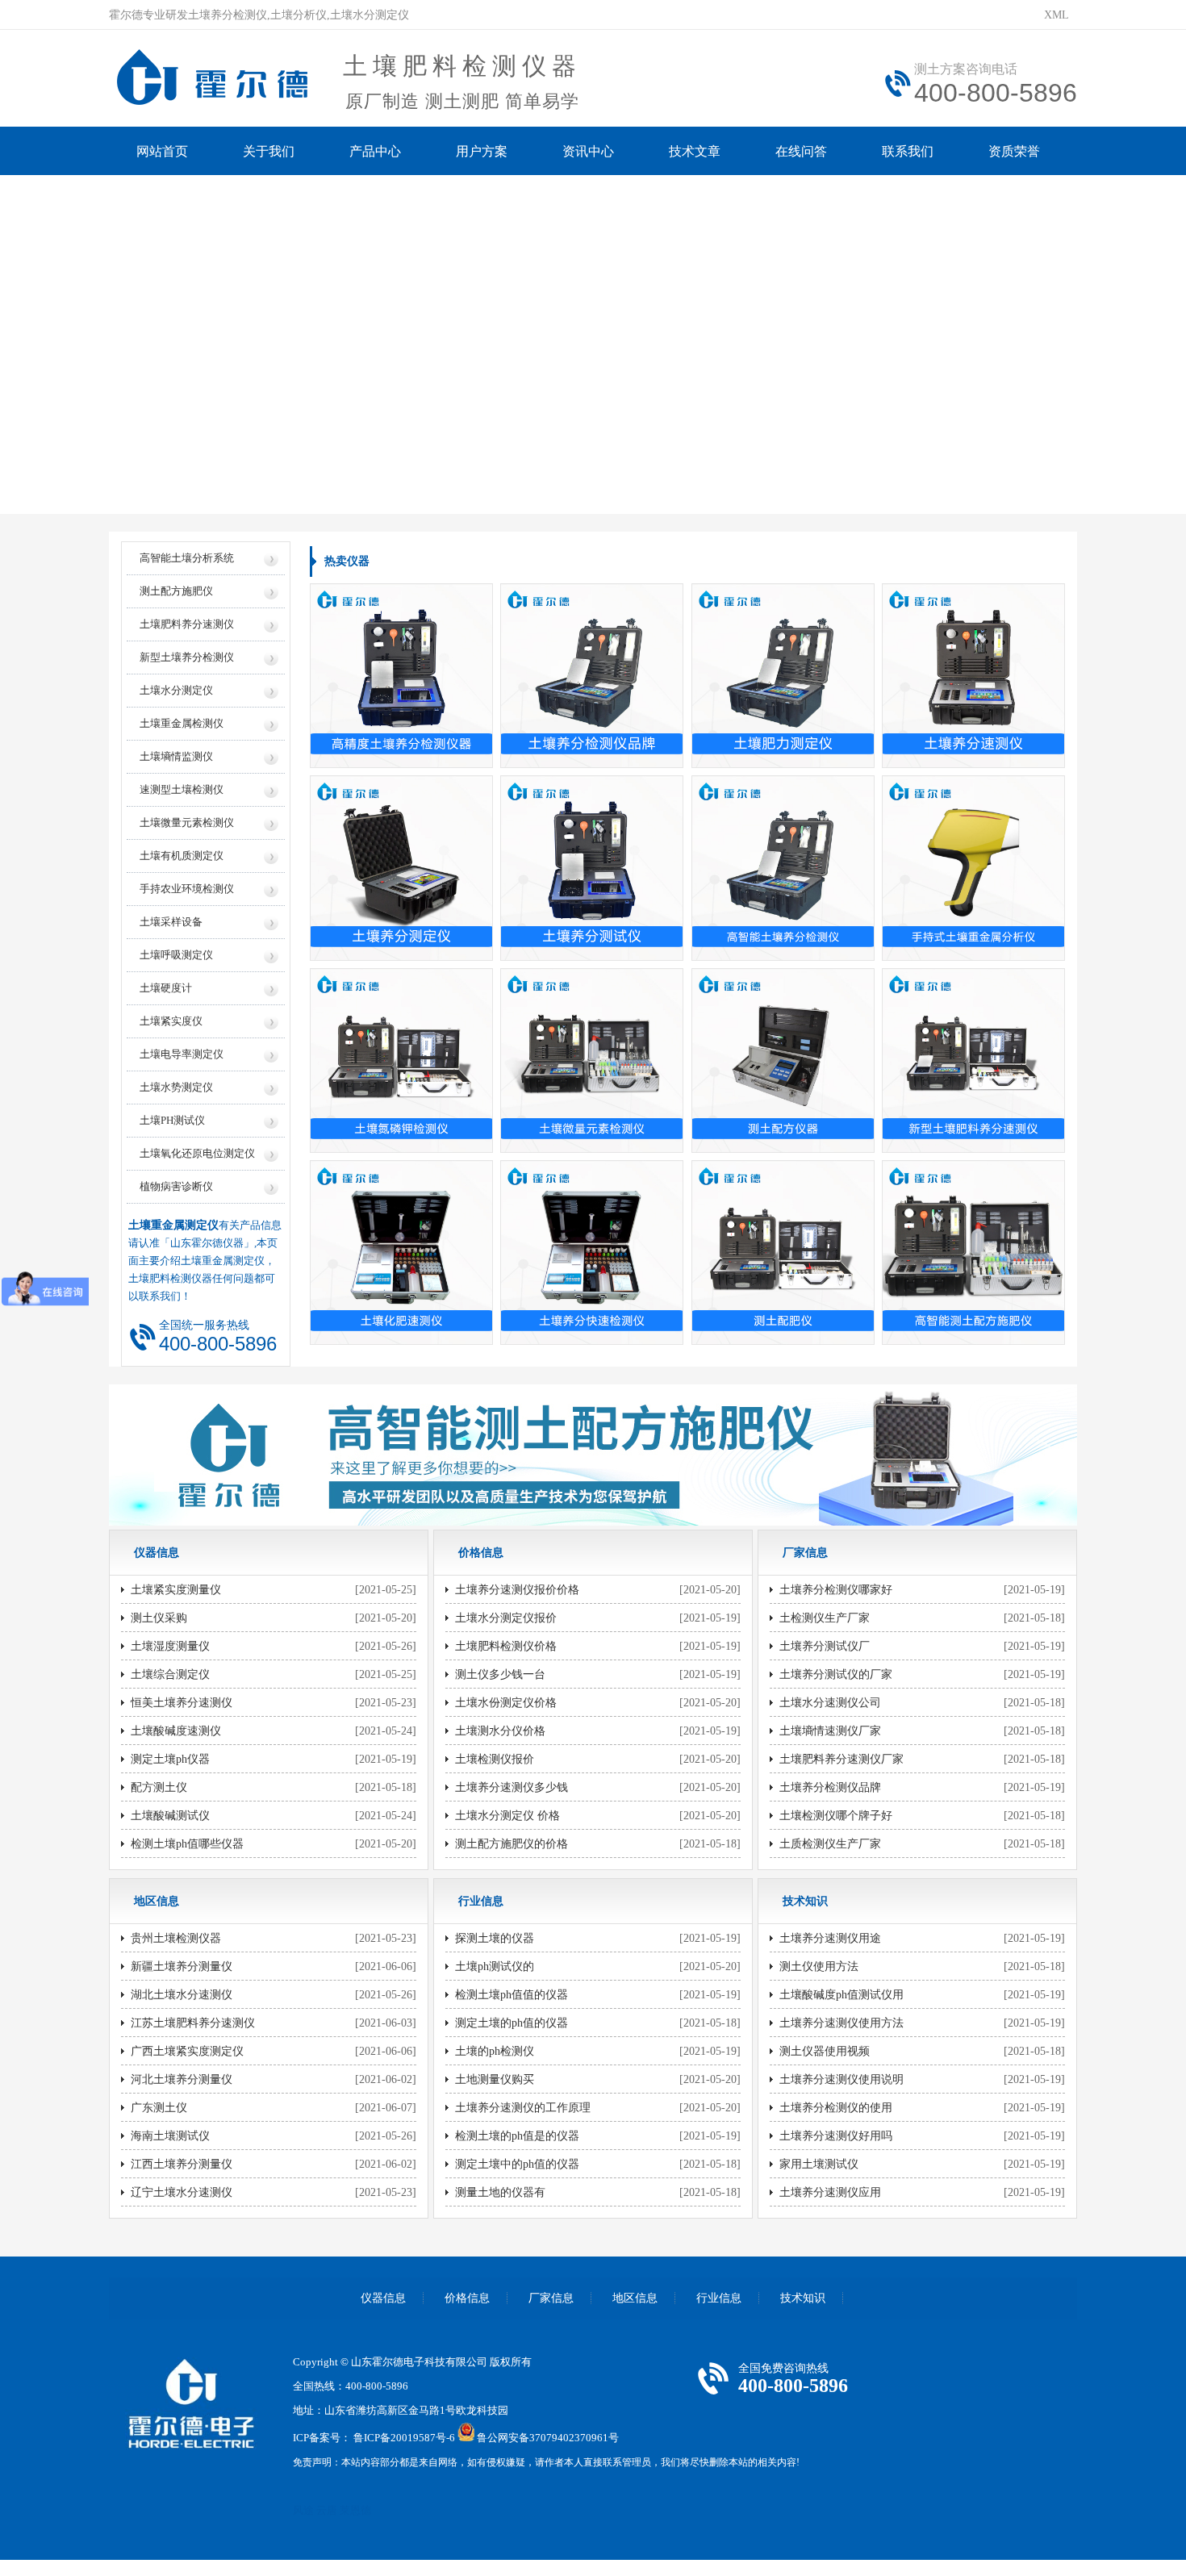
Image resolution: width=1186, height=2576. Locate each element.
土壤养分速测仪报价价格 (517, 1590)
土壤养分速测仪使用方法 (841, 2023)
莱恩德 (355, 2510)
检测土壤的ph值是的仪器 (517, 2136)
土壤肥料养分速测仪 (187, 624)
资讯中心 (588, 151)
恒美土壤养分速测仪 (182, 1703)
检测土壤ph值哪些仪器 (187, 1844)
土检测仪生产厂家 (825, 1618)
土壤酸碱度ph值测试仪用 (841, 1995)
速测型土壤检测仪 (182, 789)
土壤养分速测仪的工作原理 (523, 2108)
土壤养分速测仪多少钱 (512, 1787)
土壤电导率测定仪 (182, 1054)
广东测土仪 (159, 2108)
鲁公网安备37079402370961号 (548, 2438)
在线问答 (801, 151)
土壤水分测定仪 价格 (507, 1816)
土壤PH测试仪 (172, 1120)
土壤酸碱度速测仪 (176, 1731)
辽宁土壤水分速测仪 (182, 2192)
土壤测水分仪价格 (500, 1731)
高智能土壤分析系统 (187, 558)
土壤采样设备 (171, 922)
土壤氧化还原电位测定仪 (197, 1153)
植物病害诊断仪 (176, 1186)
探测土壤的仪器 (495, 1938)
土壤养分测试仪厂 (825, 1646)
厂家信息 (551, 2298)
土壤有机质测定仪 (182, 856)
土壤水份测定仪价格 (506, 1703)
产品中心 (375, 151)
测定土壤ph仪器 (170, 1759)
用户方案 (482, 151)
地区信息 (635, 2298)
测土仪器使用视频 (825, 2051)
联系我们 (908, 151)
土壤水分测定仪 (176, 690)
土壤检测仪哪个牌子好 (836, 1816)
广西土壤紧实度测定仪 (187, 2051)
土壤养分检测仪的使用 (836, 2108)
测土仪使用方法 (819, 1966)
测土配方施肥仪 (176, 591)
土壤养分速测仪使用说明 (841, 2079)
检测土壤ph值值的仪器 (512, 1995)
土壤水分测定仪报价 (506, 1618)
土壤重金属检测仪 (182, 723)
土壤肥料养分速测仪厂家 (841, 1759)
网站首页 (162, 151)
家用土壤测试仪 (819, 2164)
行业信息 (719, 2298)
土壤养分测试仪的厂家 (836, 1674)
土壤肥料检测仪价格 (506, 1646)
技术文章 (695, 151)
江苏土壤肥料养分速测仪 (193, 2023)
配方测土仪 (159, 1787)
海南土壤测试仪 (170, 2136)
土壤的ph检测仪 (495, 2051)
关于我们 (269, 151)
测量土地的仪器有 (500, 2192)
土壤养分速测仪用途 (830, 1938)
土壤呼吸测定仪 (176, 955)
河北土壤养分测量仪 (182, 2079)
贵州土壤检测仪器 (176, 1938)
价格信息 (467, 2298)
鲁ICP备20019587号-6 (404, 2438)
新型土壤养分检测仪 (187, 657)
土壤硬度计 (166, 988)
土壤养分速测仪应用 (830, 2192)
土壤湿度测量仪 (170, 1646)
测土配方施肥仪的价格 (512, 1844)
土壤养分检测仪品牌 (830, 1787)
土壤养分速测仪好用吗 (836, 2136)
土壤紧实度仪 (171, 1021)
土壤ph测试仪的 (495, 1966)
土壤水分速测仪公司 (830, 1703)
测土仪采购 (159, 1618)
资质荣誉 (1014, 151)
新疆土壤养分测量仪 (182, 1966)
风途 (303, 2510)
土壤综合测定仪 (170, 1674)
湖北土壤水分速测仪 (182, 1995)
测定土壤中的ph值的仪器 (517, 2164)
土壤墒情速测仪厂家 (830, 1731)
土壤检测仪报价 (495, 1759)
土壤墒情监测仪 (176, 756)
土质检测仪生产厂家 (830, 1844)
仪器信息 (383, 2298)
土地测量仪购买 (495, 2079)
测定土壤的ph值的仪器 (512, 2023)
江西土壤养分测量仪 (182, 2164)
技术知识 (803, 2298)
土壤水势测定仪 (176, 1087)
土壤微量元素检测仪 (187, 822)
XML (1057, 15)
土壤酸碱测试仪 (170, 1816)
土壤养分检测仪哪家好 (836, 1590)
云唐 (327, 2510)
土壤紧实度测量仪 (176, 1590)
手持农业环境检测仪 (187, 889)
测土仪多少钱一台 (500, 1674)
